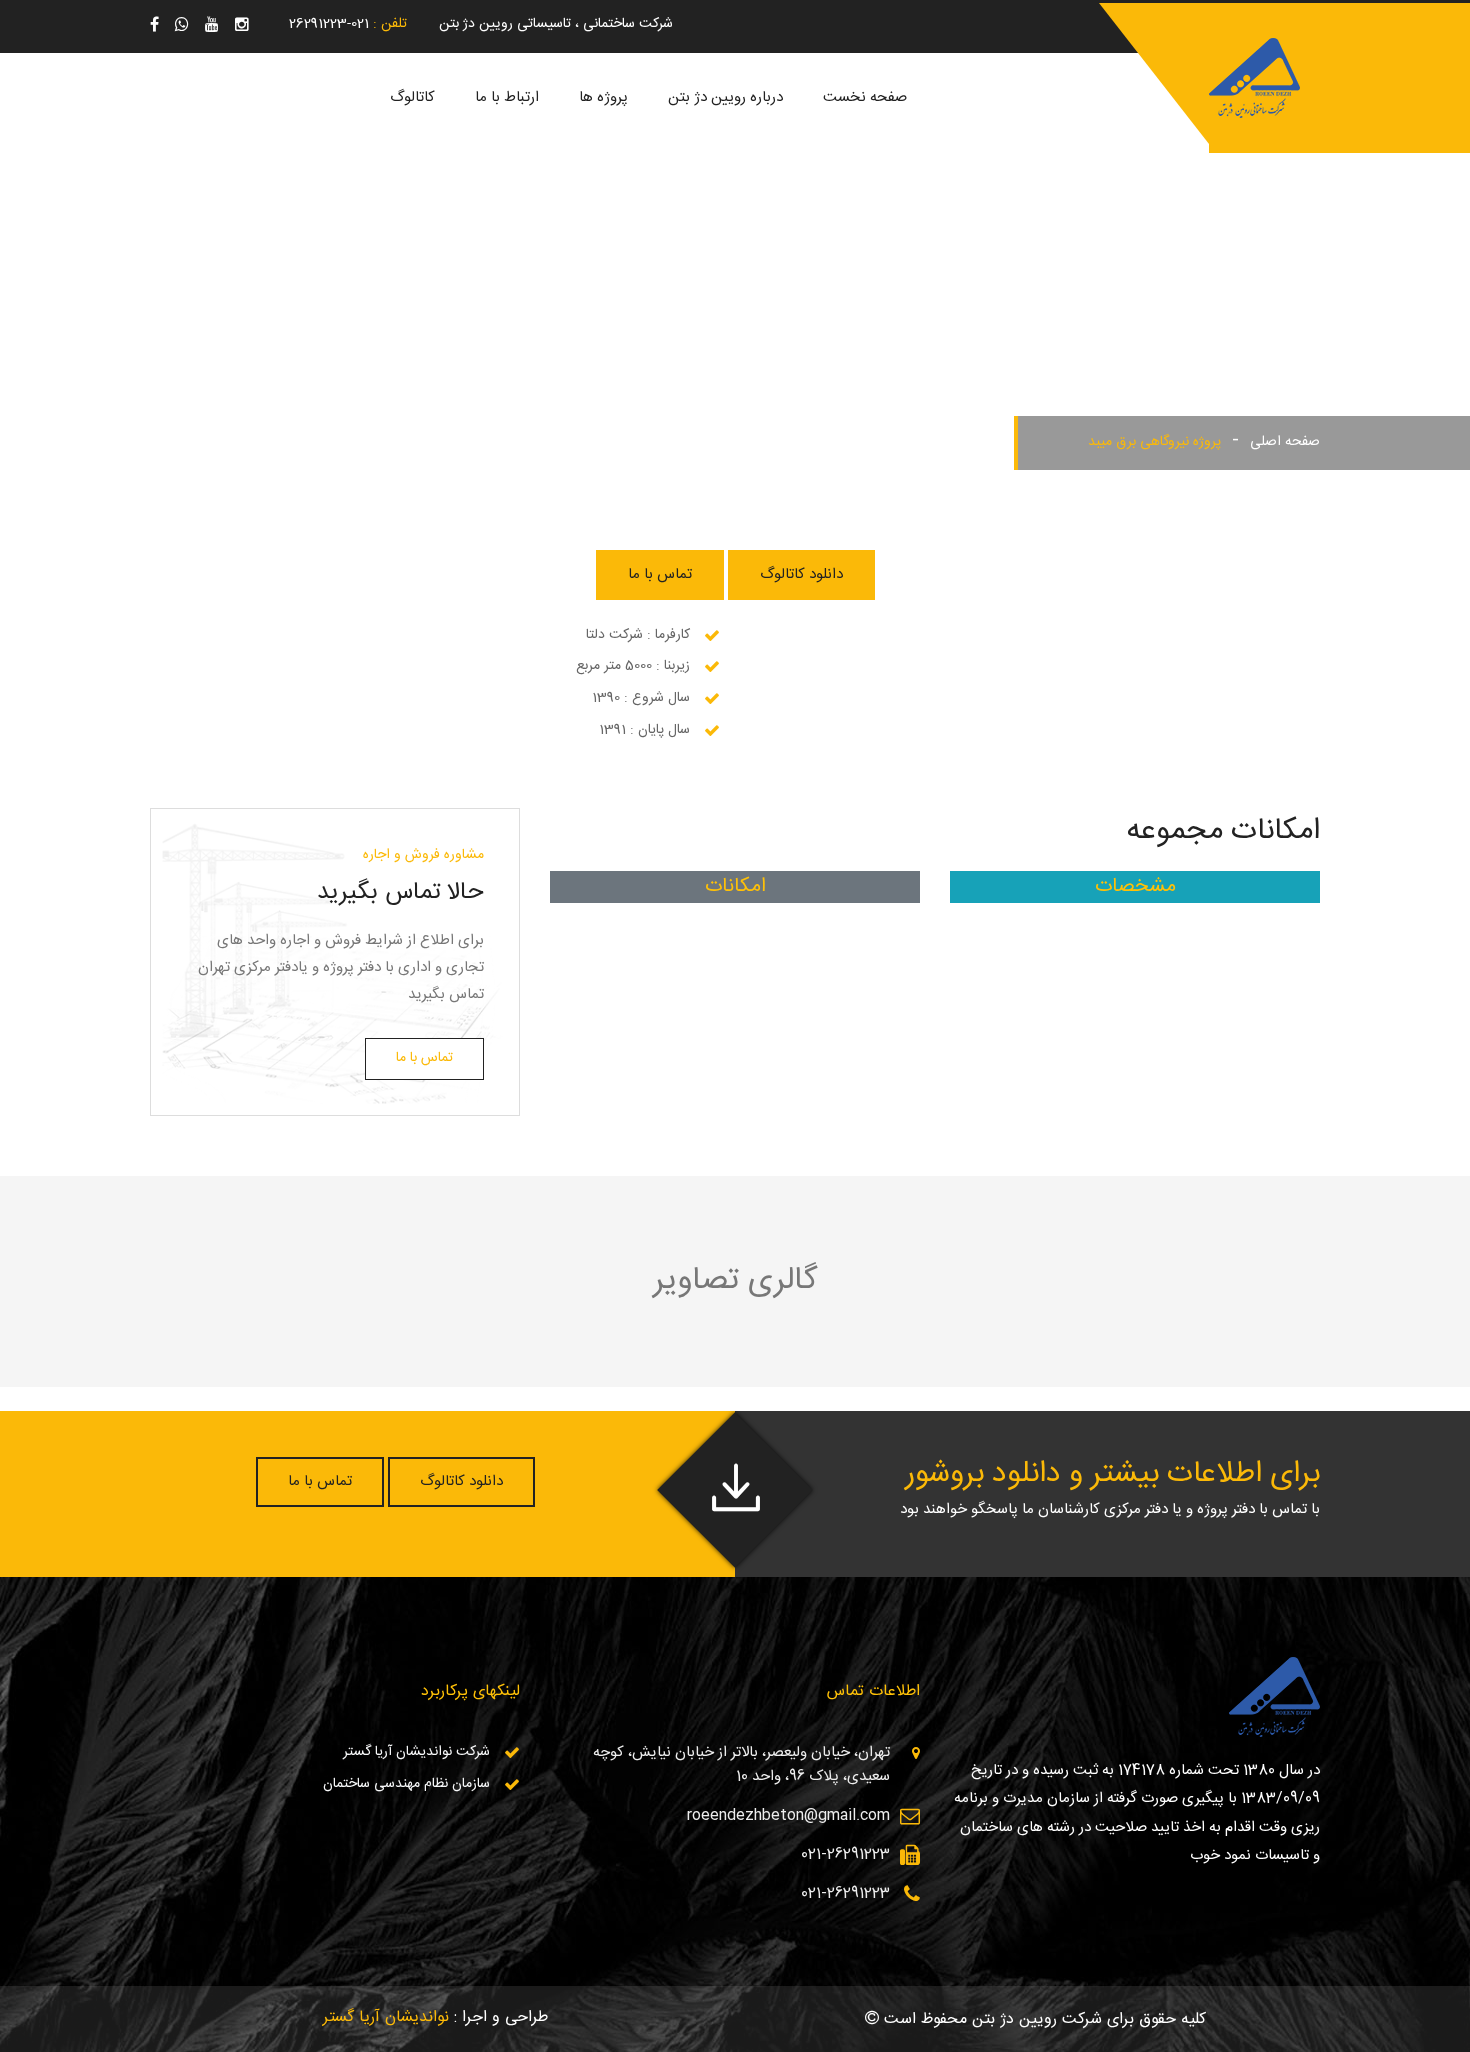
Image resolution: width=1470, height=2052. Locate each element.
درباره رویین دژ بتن (725, 97)
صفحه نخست (865, 97)
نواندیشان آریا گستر (386, 2017)
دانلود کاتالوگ (801, 574)
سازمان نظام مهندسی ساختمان (406, 1784)
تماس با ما (660, 574)
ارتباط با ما (507, 97)
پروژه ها (603, 97)
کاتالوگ (412, 97)
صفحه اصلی (1285, 442)
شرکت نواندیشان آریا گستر (416, 1752)
